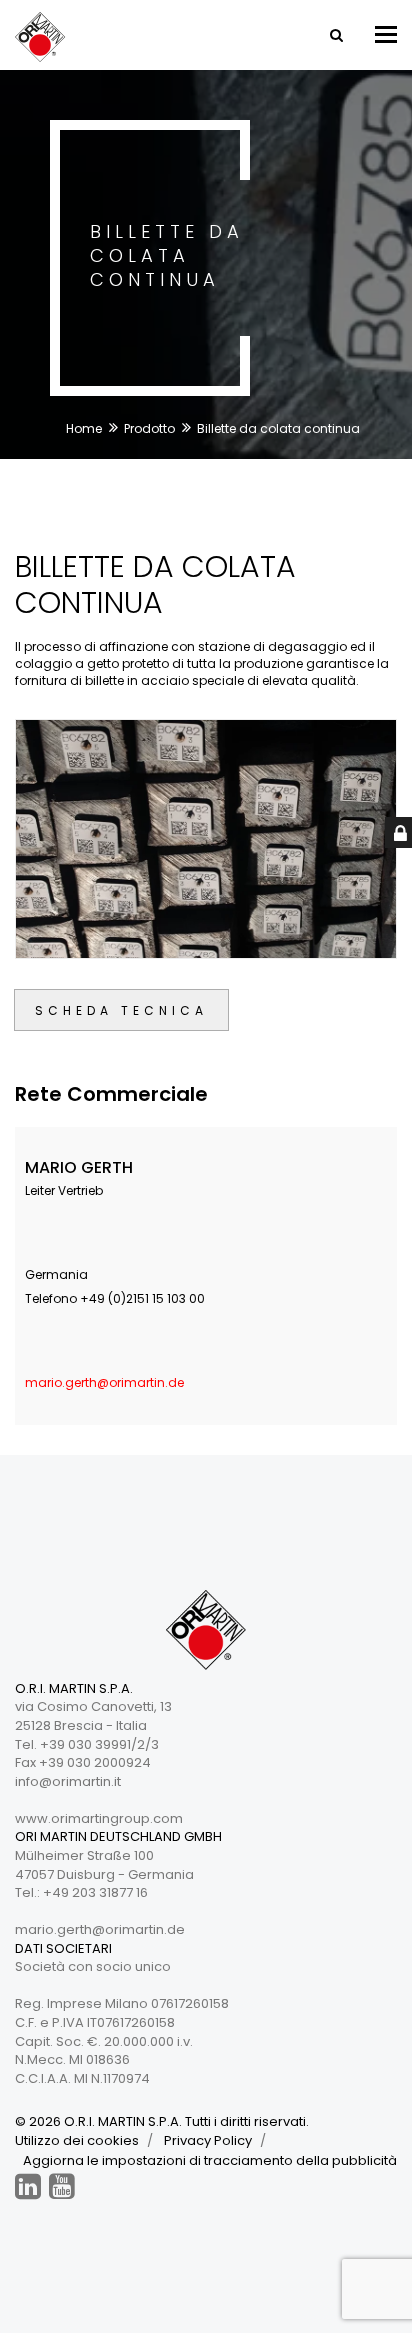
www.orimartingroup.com (99, 1818)
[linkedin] (28, 2186)
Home (84, 428)
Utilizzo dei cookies (77, 2140)
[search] (335, 35)
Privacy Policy (208, 2140)
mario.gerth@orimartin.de (104, 1382)
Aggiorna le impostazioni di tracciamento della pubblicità (210, 2160)
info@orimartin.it (68, 1781)
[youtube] (62, 2186)
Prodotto (149, 428)
